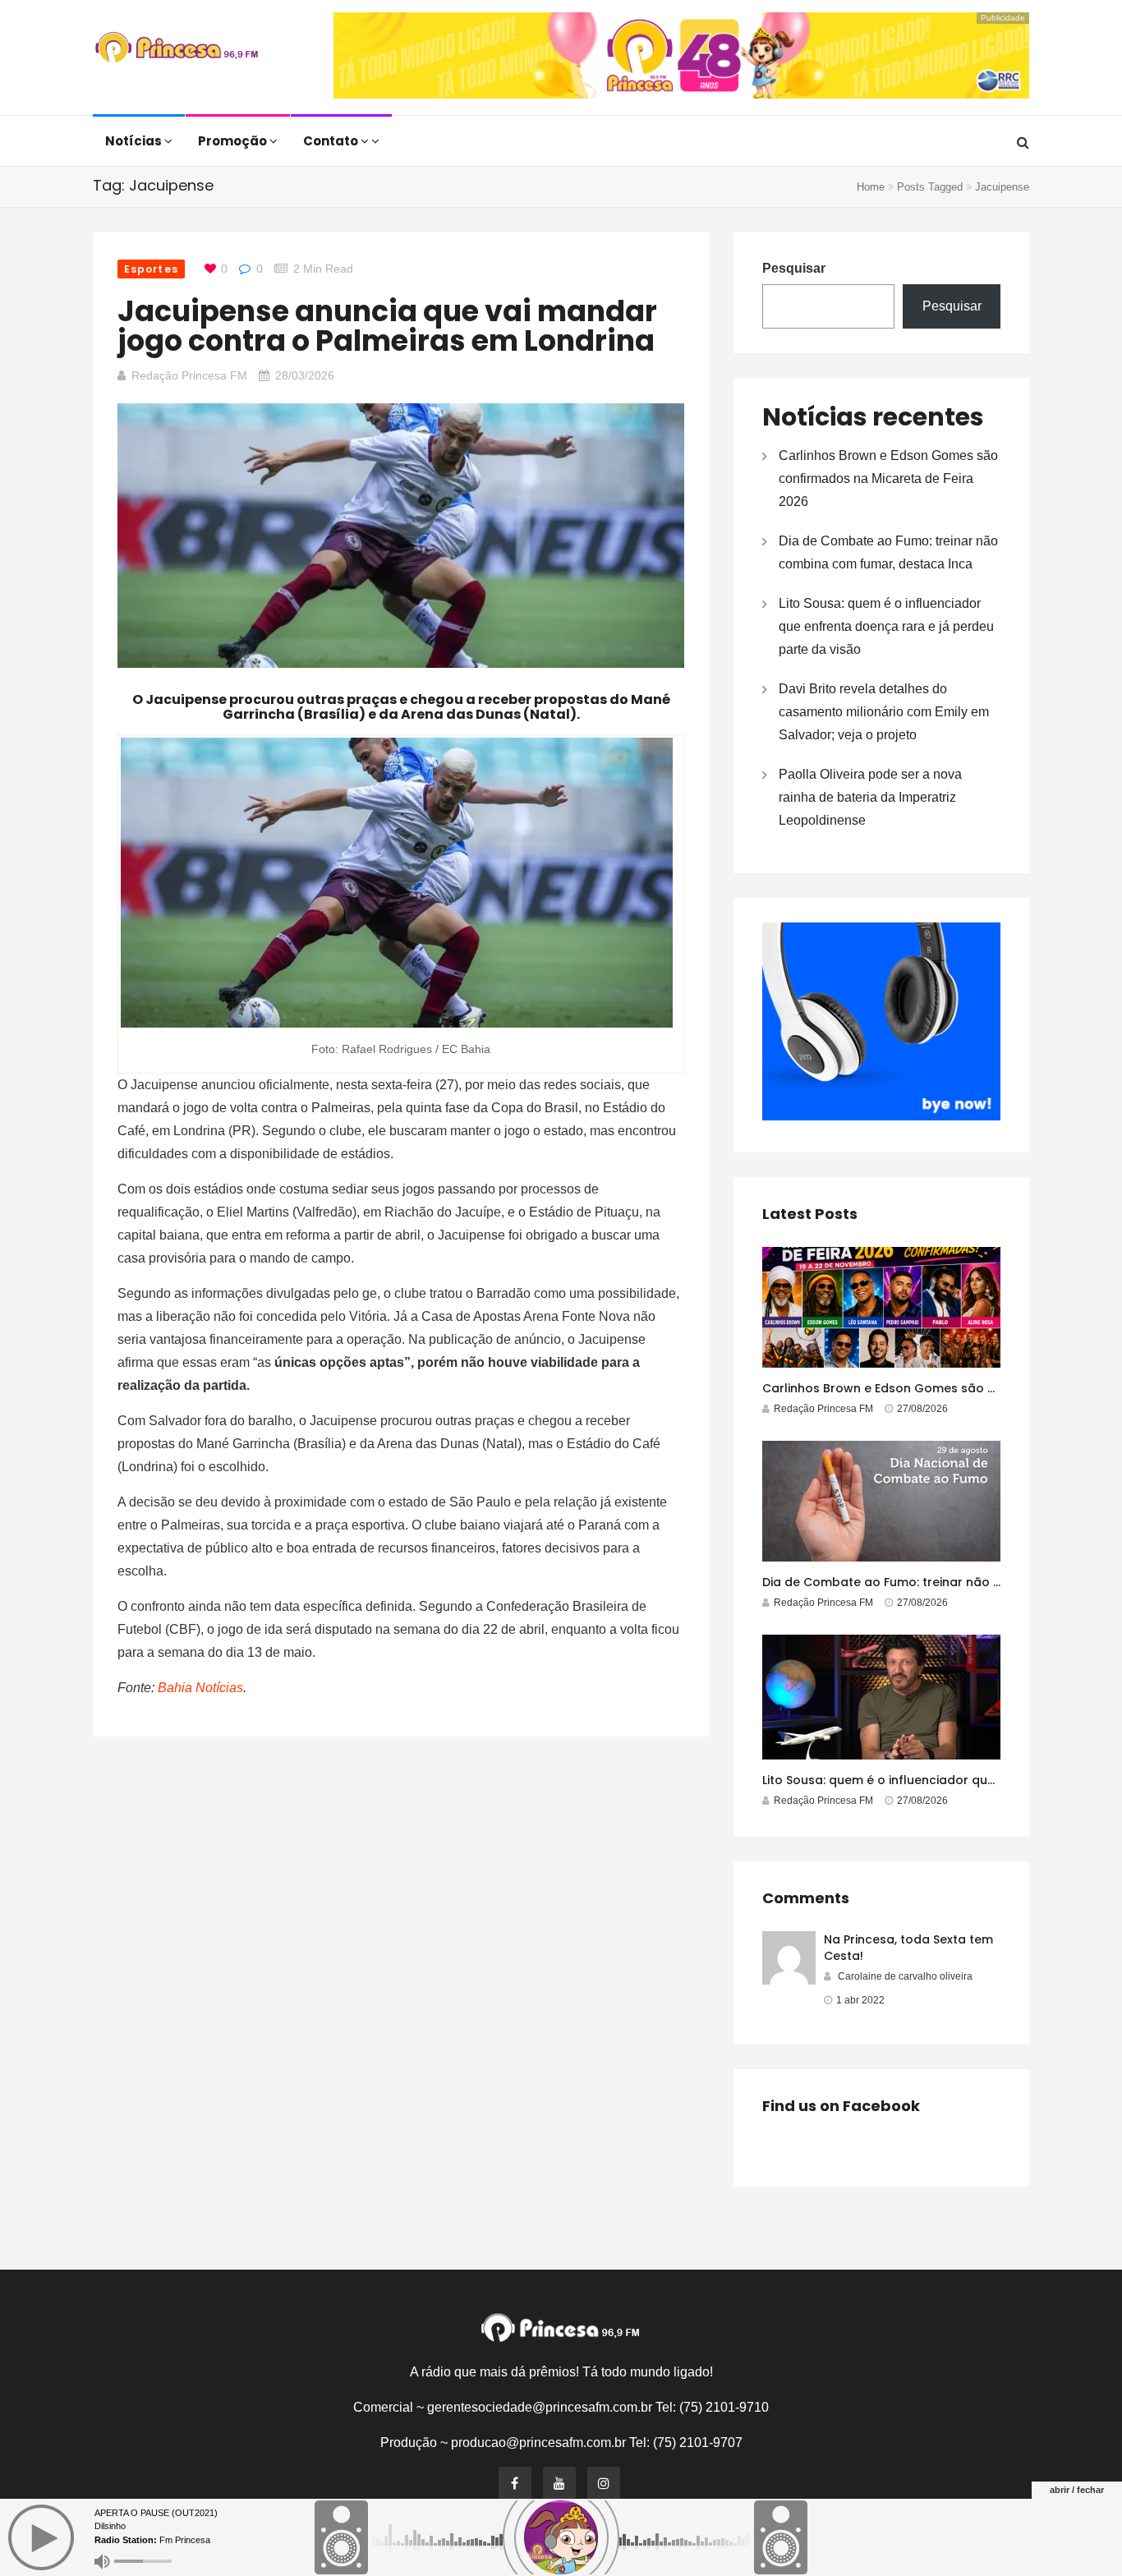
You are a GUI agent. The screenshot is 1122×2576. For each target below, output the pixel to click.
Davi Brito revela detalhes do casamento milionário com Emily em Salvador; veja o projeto (884, 712)
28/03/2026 (305, 375)
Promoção (234, 141)
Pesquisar (794, 268)
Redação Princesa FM (189, 375)
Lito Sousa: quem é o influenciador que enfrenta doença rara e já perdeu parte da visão (886, 626)
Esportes (151, 269)
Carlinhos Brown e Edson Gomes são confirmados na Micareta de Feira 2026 (888, 478)
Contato (332, 141)
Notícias (135, 141)
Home (871, 187)
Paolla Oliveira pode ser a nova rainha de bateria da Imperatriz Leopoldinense (870, 797)
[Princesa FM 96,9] (177, 49)
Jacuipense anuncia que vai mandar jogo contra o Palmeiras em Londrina (387, 326)
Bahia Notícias (200, 1688)
